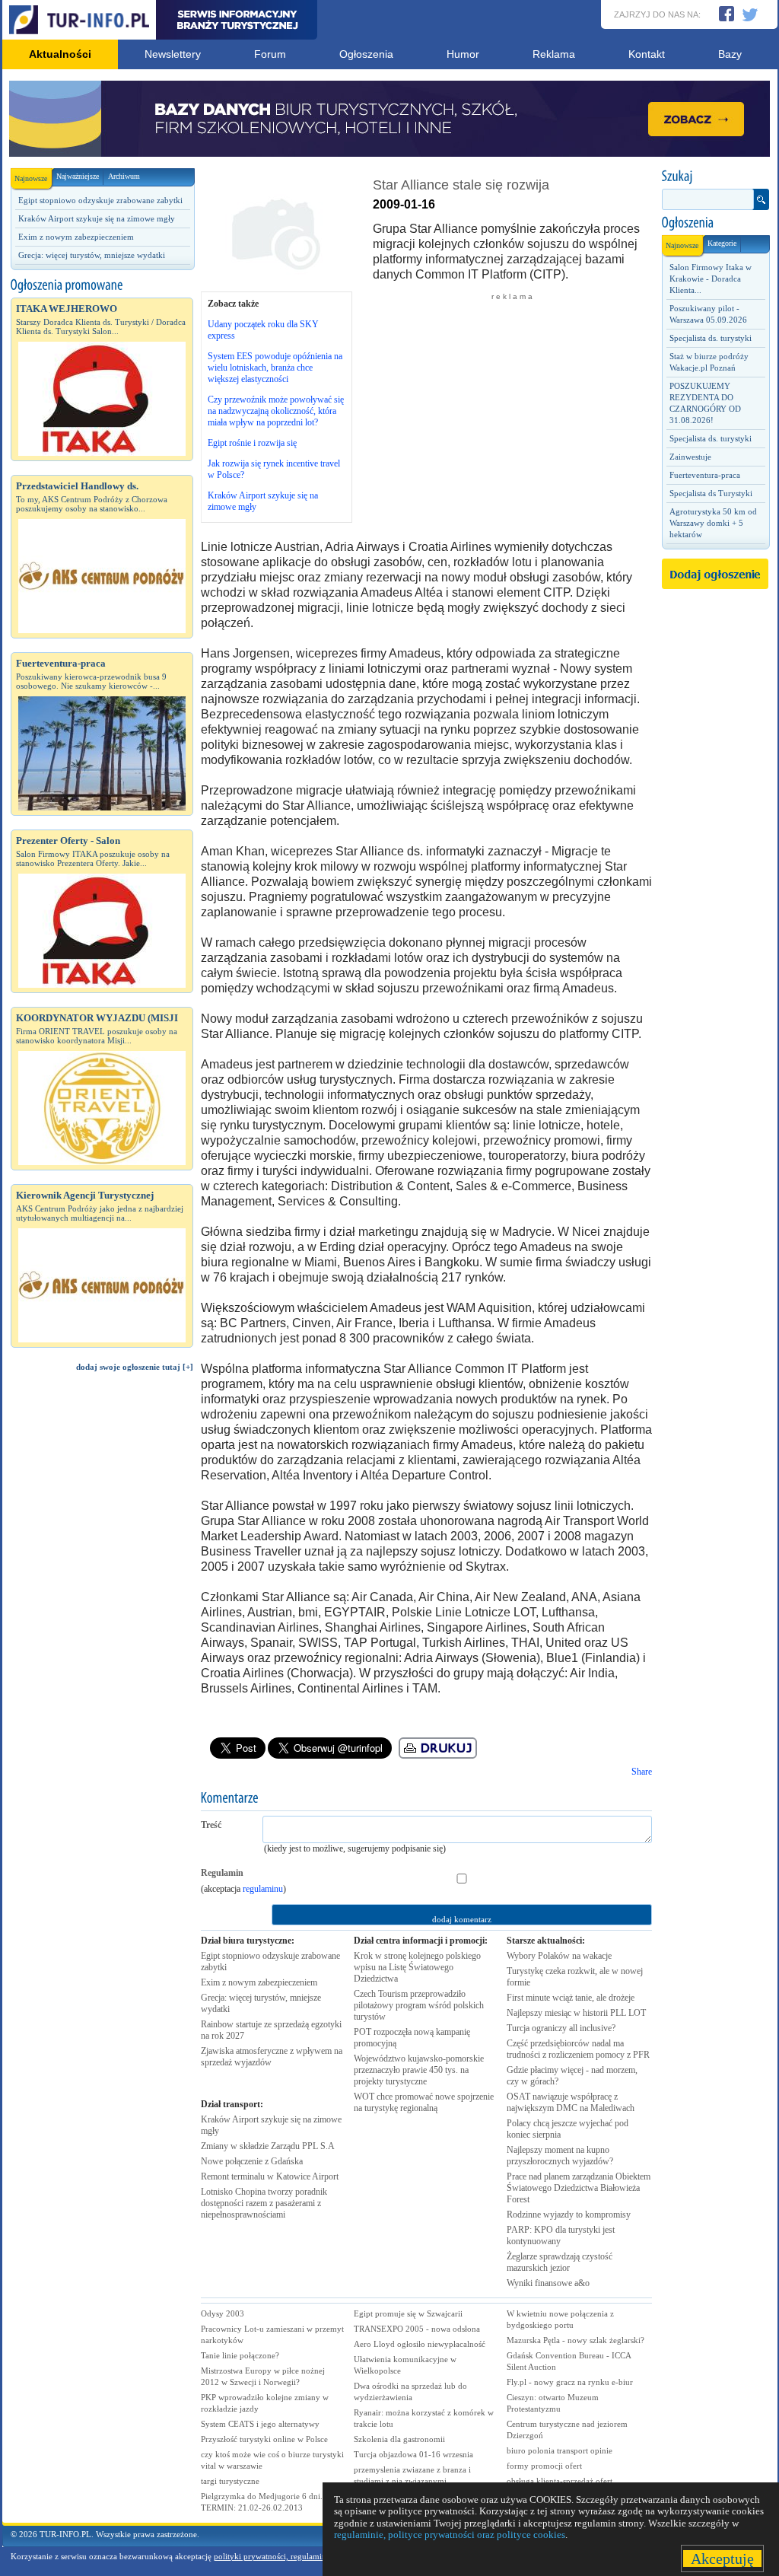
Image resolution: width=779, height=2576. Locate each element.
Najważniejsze (78, 176)
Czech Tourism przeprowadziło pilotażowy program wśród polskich (419, 2005)
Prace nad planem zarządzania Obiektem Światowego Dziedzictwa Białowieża (579, 2188)
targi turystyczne (230, 2481)
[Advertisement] (102, 1641)
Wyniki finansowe (548, 2283)
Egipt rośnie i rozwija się (252, 443)
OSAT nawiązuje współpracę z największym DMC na (571, 2102)
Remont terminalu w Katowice (270, 2176)
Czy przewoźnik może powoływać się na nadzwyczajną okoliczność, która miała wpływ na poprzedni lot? (276, 411)
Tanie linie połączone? (240, 2355)
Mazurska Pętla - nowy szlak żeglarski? (576, 2340)
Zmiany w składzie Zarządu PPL (268, 2146)
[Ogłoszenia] (715, 223)
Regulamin (222, 1873)
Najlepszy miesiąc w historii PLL (576, 2013)
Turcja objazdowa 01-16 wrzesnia (413, 2454)
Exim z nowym (259, 1982)
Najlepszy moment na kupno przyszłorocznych (560, 2156)
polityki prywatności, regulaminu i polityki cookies (304, 2556)
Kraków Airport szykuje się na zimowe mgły (97, 218)
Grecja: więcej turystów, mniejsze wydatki (92, 255)
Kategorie (722, 243)
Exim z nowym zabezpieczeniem (76, 237)
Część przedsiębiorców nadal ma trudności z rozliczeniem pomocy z (578, 2049)
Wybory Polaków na (559, 1956)
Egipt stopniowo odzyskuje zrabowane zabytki (100, 200)
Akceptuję (722, 2558)
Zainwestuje (690, 457)
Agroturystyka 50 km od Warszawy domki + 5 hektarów (713, 523)
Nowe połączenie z (252, 2161)
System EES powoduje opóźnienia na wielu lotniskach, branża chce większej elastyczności (275, 368)
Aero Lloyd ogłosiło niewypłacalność (420, 2344)
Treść (211, 1825)
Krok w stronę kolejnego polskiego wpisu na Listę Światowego (417, 1967)
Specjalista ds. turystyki (711, 338)
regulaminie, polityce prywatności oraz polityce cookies (450, 2535)
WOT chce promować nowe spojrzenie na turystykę (424, 2102)
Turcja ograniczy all (561, 2028)
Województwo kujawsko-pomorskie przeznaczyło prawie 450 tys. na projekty (419, 2070)
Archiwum (124, 176)
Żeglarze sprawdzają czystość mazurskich (560, 2262)
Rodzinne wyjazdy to (569, 2215)
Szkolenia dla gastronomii (399, 2439)
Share (642, 1772)
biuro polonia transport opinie (560, 2450)
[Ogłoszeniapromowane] (102, 285)
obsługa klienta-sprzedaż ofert (560, 2481)
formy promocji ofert (544, 2466)
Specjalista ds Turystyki (711, 493)
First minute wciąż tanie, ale (571, 1998)
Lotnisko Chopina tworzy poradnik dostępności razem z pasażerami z (264, 2203)
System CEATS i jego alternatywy (260, 2424)
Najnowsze (31, 178)
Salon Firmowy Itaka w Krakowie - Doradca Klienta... (711, 279)
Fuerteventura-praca (705, 475)
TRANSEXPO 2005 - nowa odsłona (417, 2329)
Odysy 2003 (223, 2313)
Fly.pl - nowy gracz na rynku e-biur (570, 2382)
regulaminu (263, 1889)
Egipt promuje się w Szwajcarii (408, 2313)
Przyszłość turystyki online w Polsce (264, 2439)
